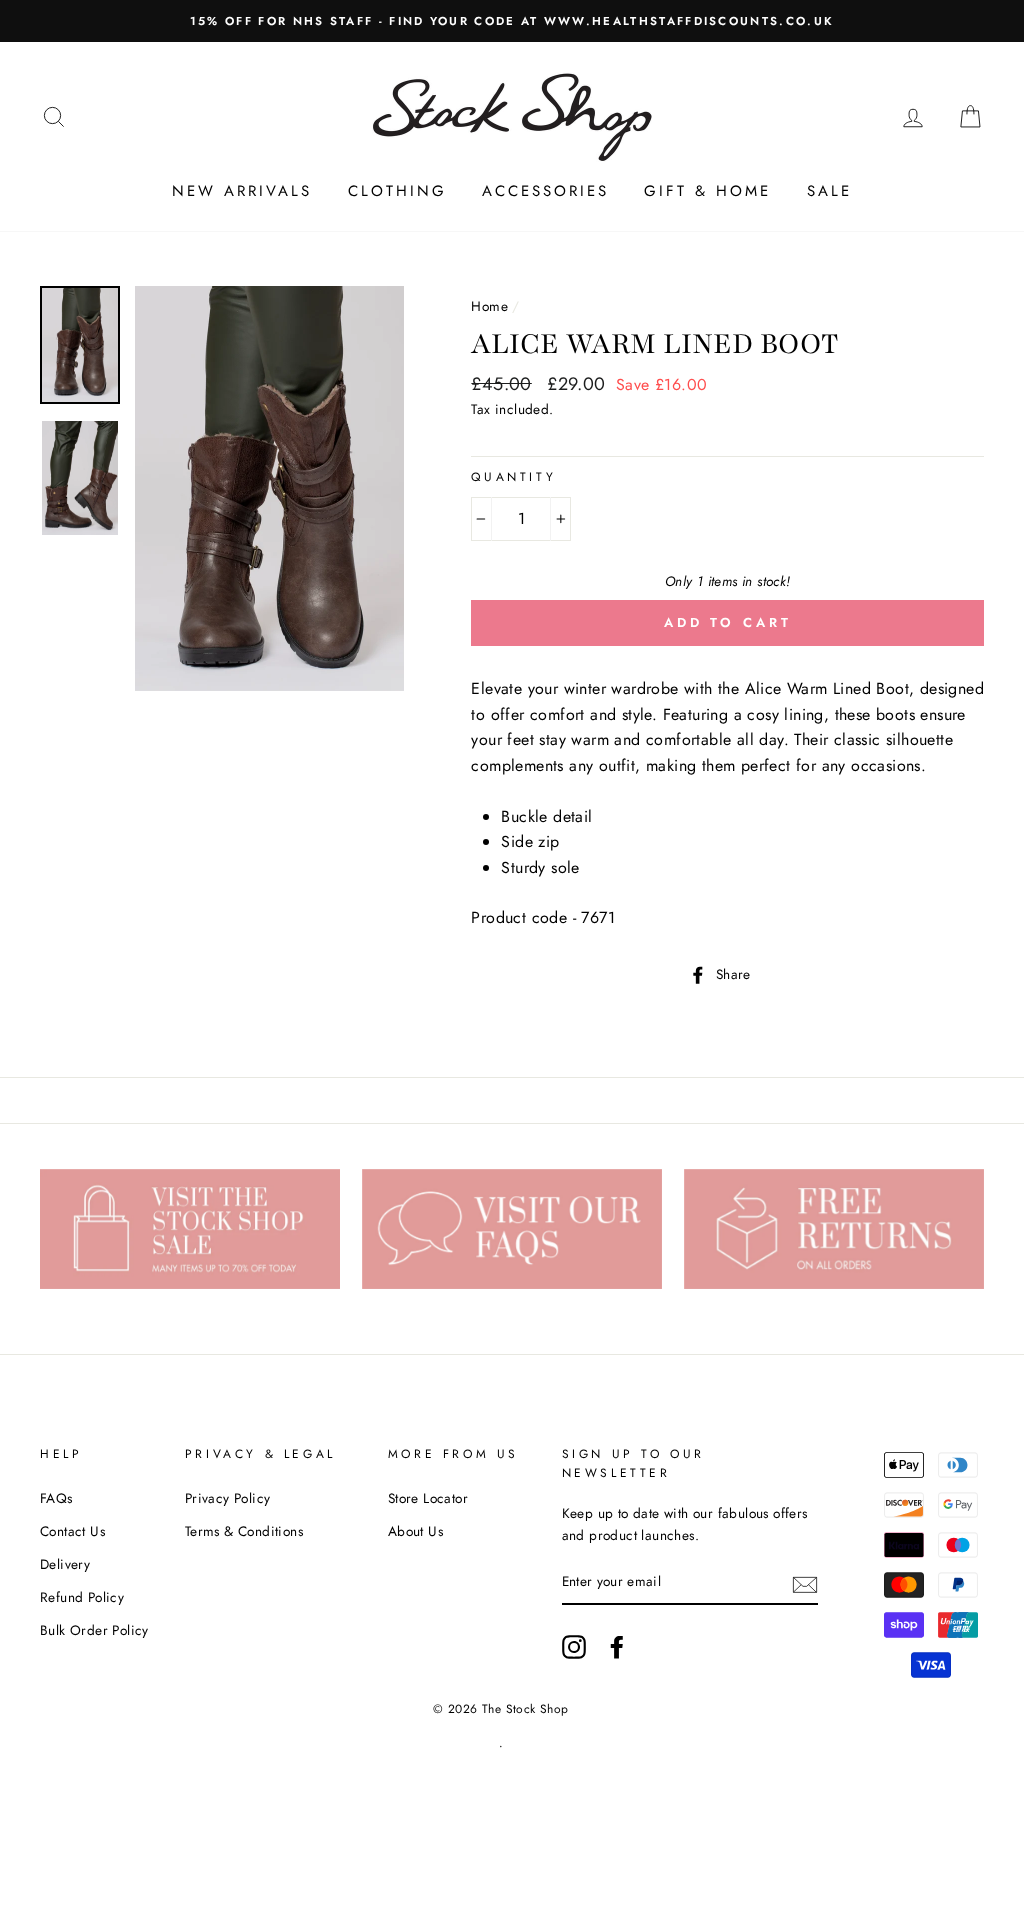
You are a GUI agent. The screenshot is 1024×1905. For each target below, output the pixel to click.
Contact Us (72, 1531)
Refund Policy (82, 1597)
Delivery (65, 1564)
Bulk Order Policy (94, 1630)
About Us (415, 1531)
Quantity (513, 477)
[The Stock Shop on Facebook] (617, 1647)
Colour (505, 489)
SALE (829, 191)
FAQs (56, 1498)
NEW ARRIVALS (242, 191)
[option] (512, 21)
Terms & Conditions (244, 1531)
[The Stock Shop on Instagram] (574, 1647)
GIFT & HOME (707, 191)
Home (489, 306)
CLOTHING (397, 191)
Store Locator (428, 1498)
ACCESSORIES (545, 191)
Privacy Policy (228, 1498)
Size (490, 501)
